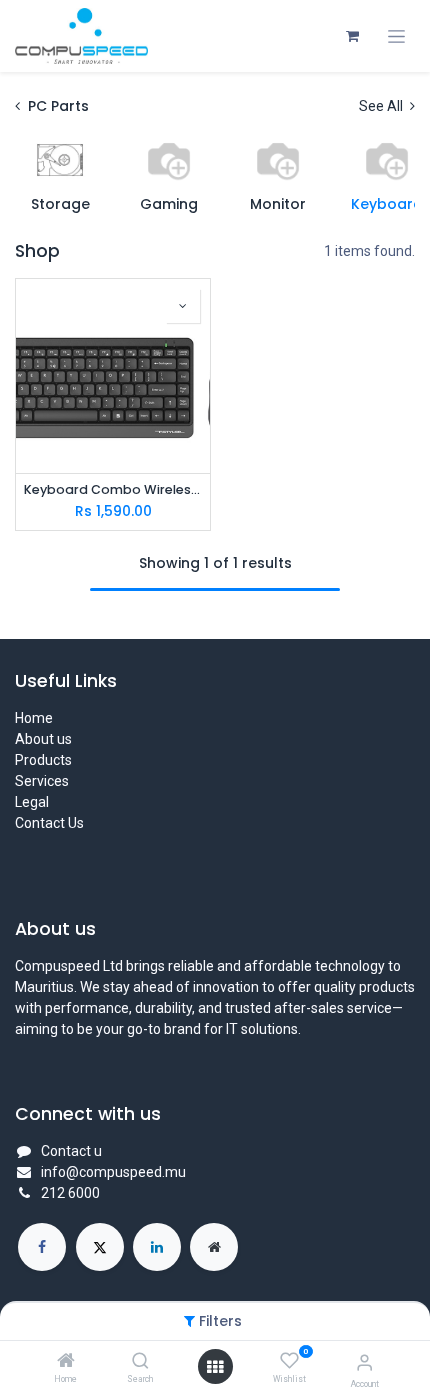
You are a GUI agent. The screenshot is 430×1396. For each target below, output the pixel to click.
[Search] (140, 1362)
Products (43, 760)
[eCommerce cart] (352, 36)
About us (43, 739)
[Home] (66, 1362)
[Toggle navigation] (396, 36)
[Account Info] (364, 1362)
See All (382, 106)
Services (42, 781)
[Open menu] (215, 1367)
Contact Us (49, 823)
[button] (183, 306)
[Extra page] (214, 1247)
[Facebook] (42, 1247)
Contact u (71, 1151)
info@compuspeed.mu (113, 1172)
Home (34, 718)
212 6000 (70, 1193)
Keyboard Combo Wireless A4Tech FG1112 (113, 489)
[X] (100, 1247)
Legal (32, 802)
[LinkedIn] (157, 1247)
